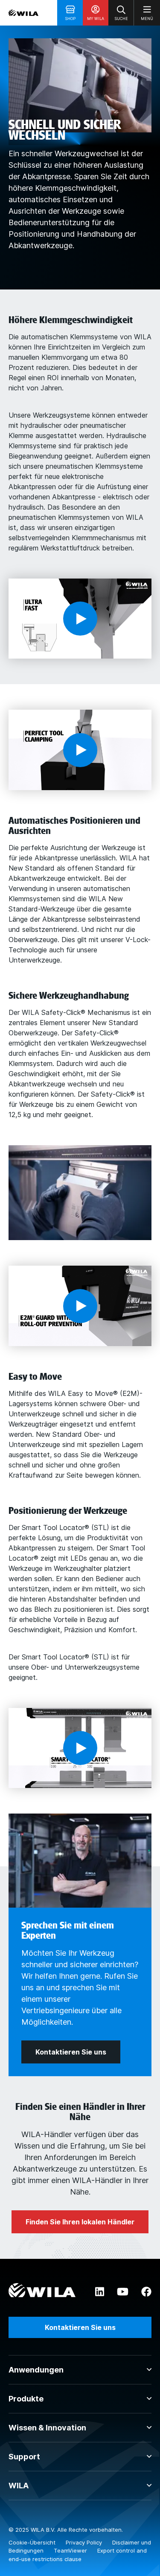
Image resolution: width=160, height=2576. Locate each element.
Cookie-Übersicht (33, 2542)
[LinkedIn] (100, 2292)
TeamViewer (71, 2550)
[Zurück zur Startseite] (23, 13)
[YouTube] (123, 2292)
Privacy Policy (85, 2542)
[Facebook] (146, 2292)
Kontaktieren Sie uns (80, 2327)
